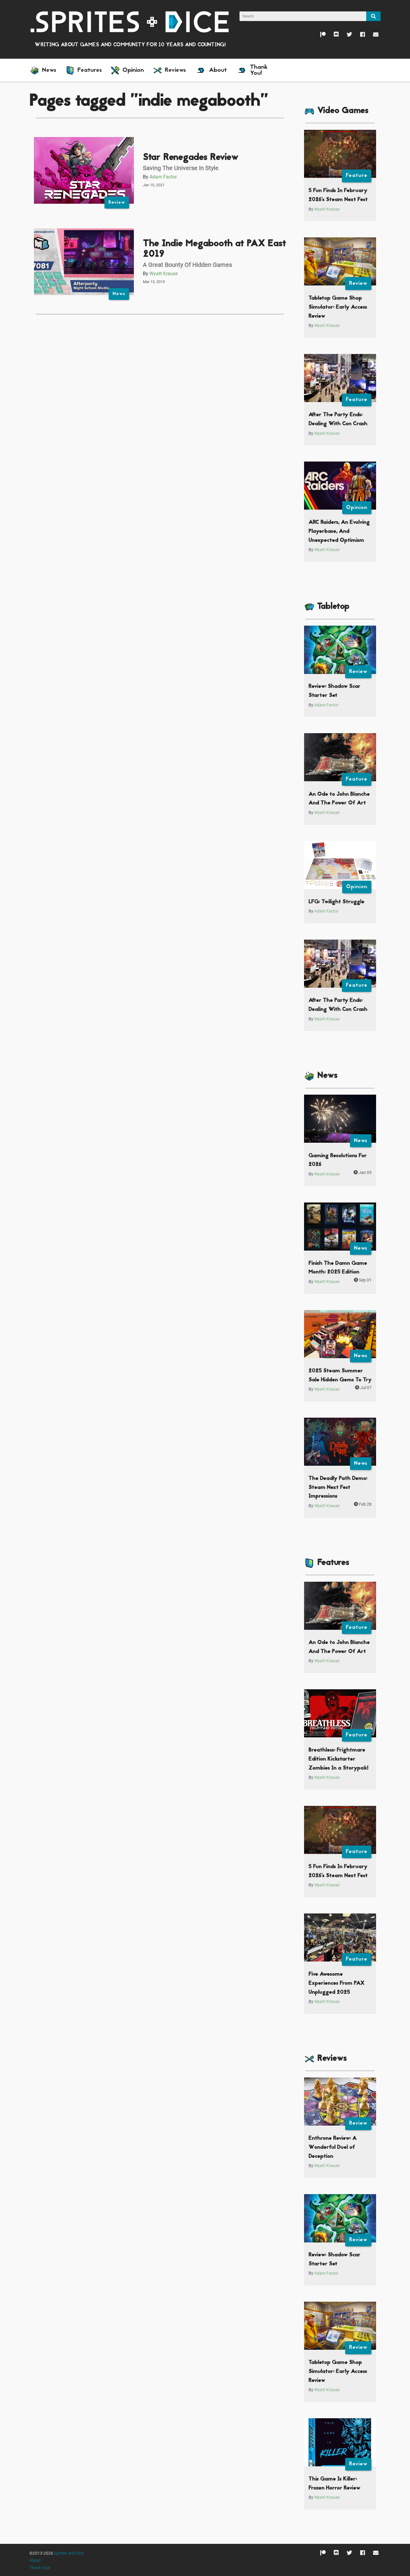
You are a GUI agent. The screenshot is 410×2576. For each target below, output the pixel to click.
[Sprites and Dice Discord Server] (332, 36)
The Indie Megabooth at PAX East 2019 (214, 249)
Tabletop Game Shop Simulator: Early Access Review (338, 307)
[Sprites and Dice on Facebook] (359, 36)
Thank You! (40, 2568)
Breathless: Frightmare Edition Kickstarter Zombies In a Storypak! (338, 1759)
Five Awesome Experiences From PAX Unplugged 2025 (336, 1983)
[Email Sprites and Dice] (372, 36)
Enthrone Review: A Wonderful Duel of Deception (333, 2147)
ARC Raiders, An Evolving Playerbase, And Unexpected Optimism (339, 531)
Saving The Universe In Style (181, 168)
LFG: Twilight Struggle (336, 902)
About (35, 2561)
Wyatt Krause (164, 274)
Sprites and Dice (69, 2553)
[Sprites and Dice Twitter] (345, 36)
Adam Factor (163, 177)
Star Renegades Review (191, 158)
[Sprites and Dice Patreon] (319, 36)
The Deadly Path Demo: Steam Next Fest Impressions (338, 1487)
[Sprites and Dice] (130, 21)
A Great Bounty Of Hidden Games (187, 265)
